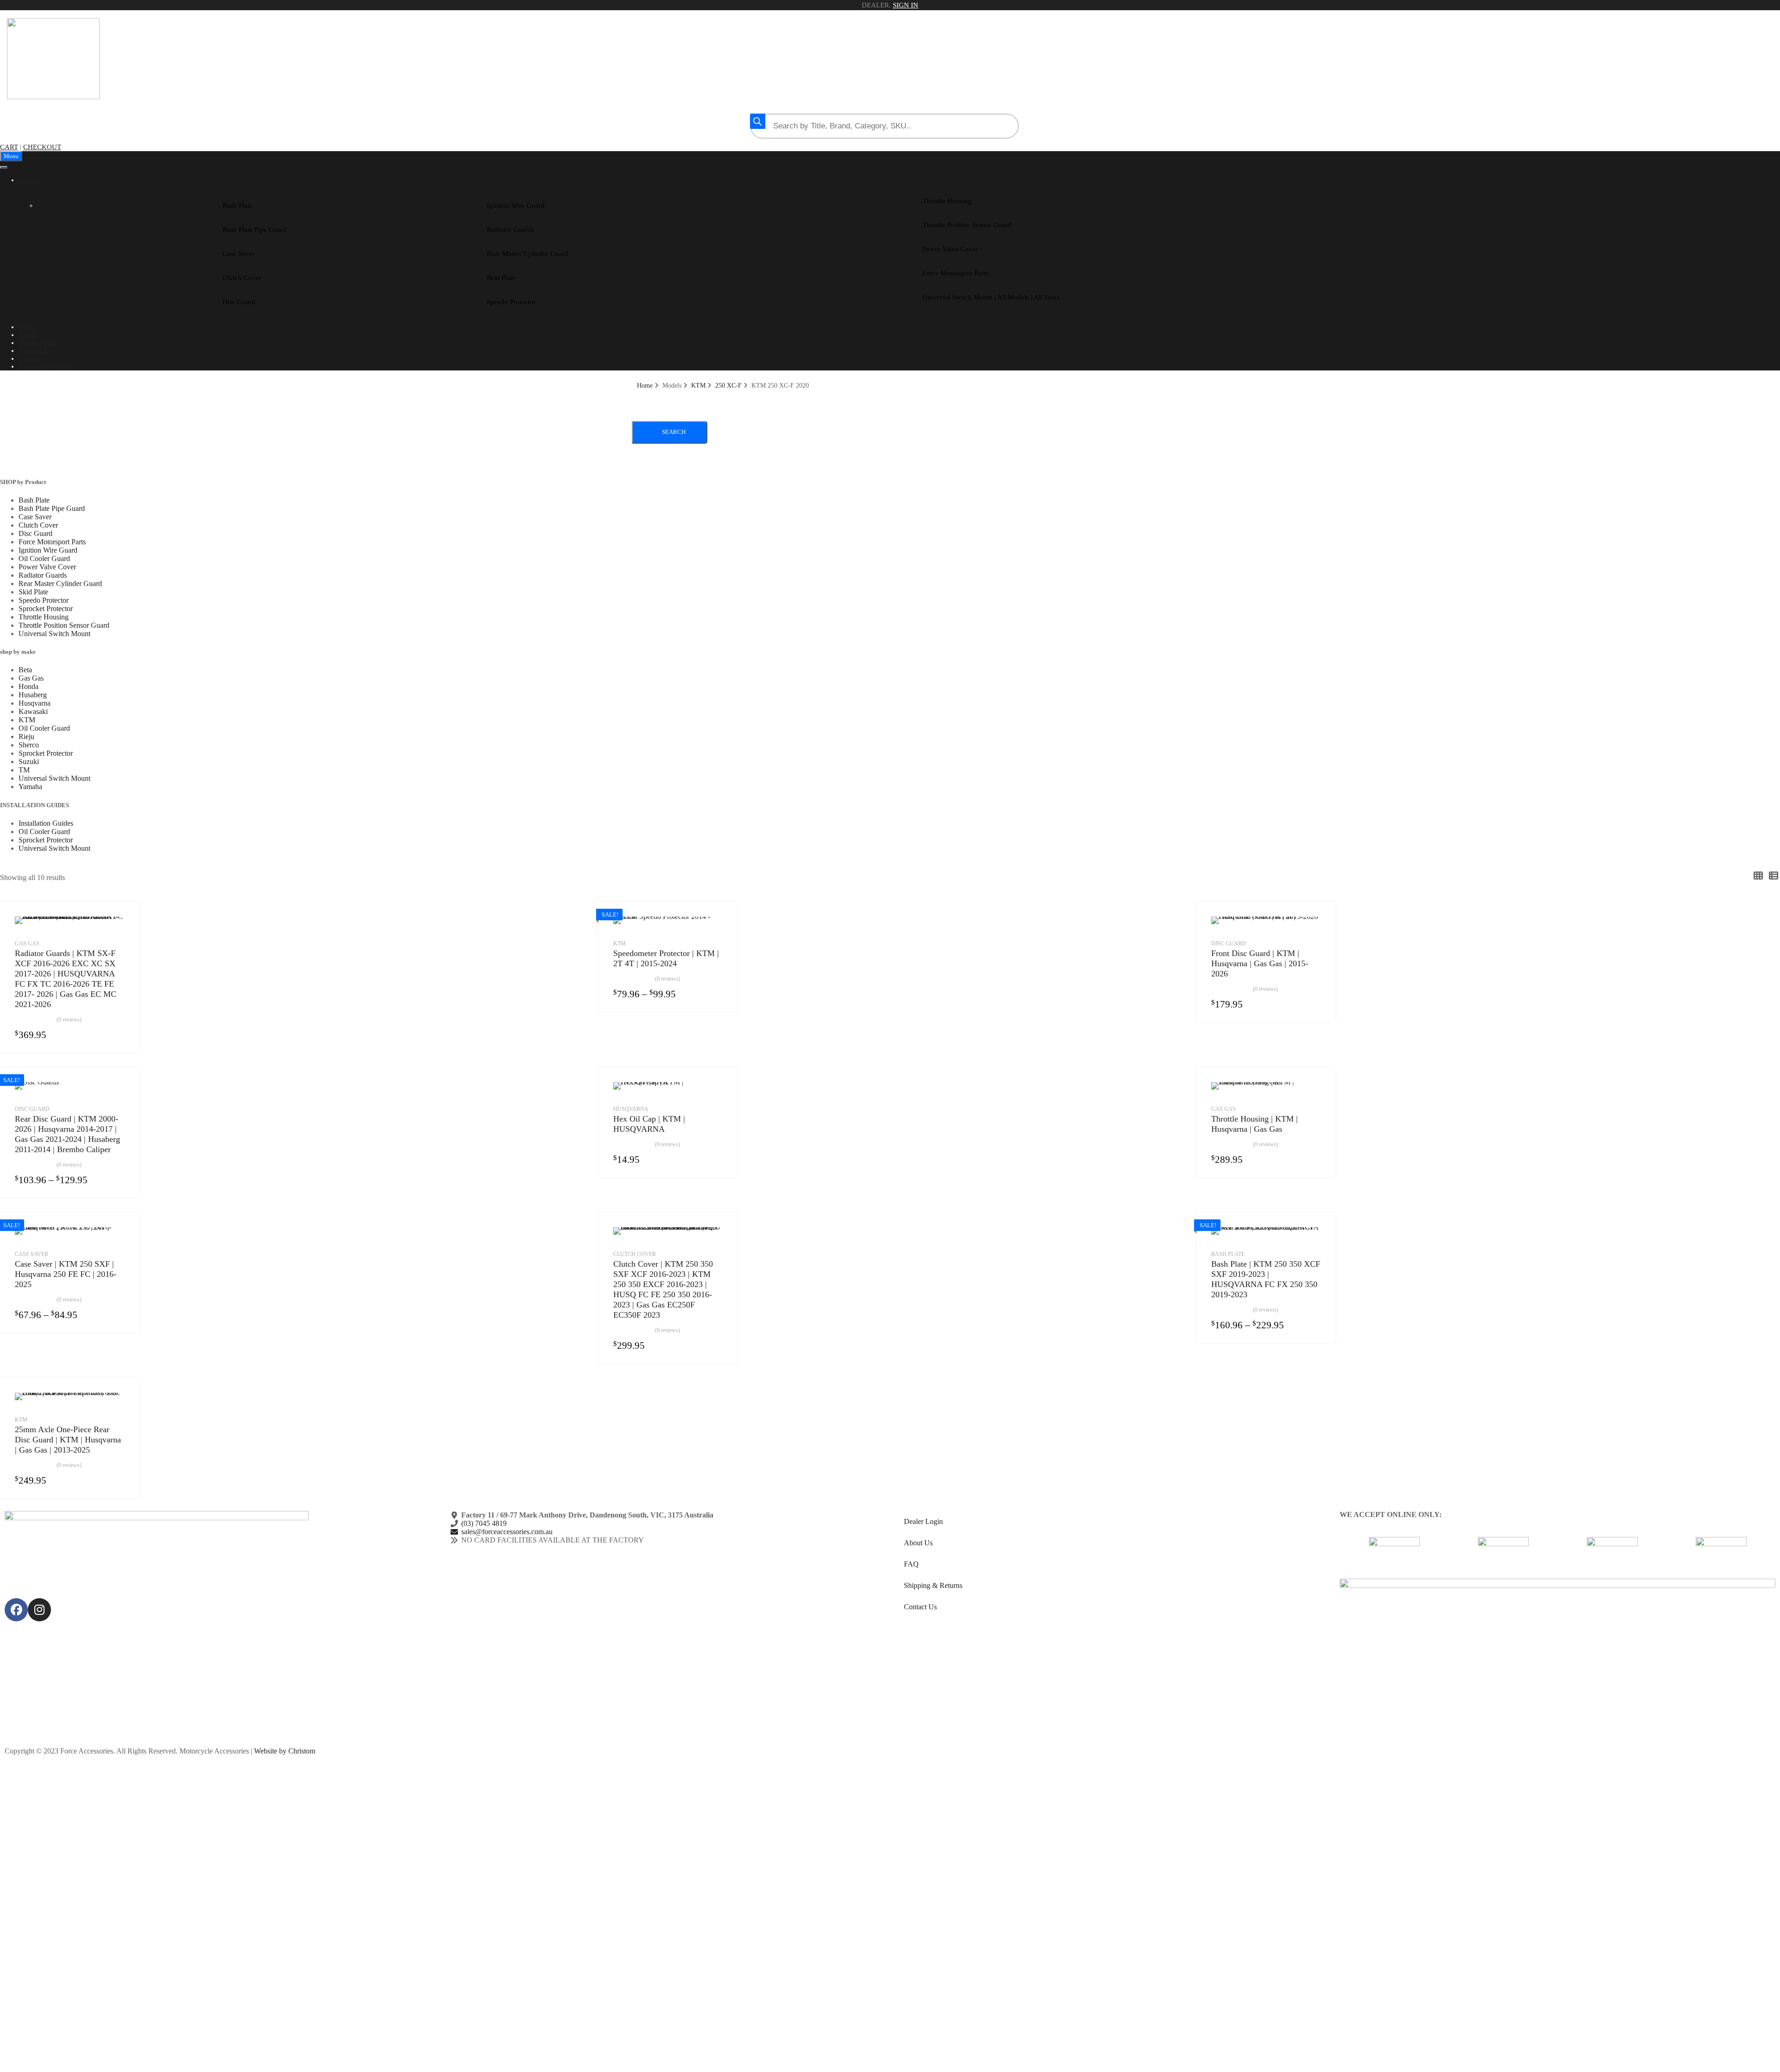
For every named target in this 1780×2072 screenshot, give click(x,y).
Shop (32, 180)
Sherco (29, 745)
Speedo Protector (511, 302)
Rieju (26, 736)
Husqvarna (35, 703)
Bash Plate (238, 205)
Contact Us (920, 1607)
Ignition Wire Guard (516, 205)
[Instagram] (39, 1610)
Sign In (906, 5)
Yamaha (30, 787)
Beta (25, 670)
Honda (29, 686)
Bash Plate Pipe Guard (255, 230)
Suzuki (29, 762)
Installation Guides (46, 366)
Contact (30, 358)
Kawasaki (33, 711)
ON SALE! (34, 351)
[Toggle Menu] (4, 167)
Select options (119, 1034)
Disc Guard (239, 302)
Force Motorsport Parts (955, 273)
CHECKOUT (42, 147)
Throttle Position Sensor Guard (967, 225)
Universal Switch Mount (54, 634)
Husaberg (33, 695)
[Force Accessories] (53, 97)
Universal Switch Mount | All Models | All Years (991, 297)
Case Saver (238, 254)
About (28, 335)
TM (24, 770)
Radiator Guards (510, 230)
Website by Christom (285, 1751)
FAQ (911, 1564)
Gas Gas (31, 678)
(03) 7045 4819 (484, 1523)
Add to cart (717, 1345)
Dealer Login (38, 343)
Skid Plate (501, 278)
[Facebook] (16, 1610)
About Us (918, 1543)
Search (674, 432)
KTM (698, 386)
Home (27, 327)
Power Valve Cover (950, 249)
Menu (11, 156)
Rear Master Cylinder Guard (528, 254)
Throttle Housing (947, 201)
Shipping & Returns (933, 1585)
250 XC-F (728, 386)
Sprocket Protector (46, 609)
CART (9, 147)
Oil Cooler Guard (44, 558)
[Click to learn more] (1394, 1553)
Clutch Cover (242, 278)
